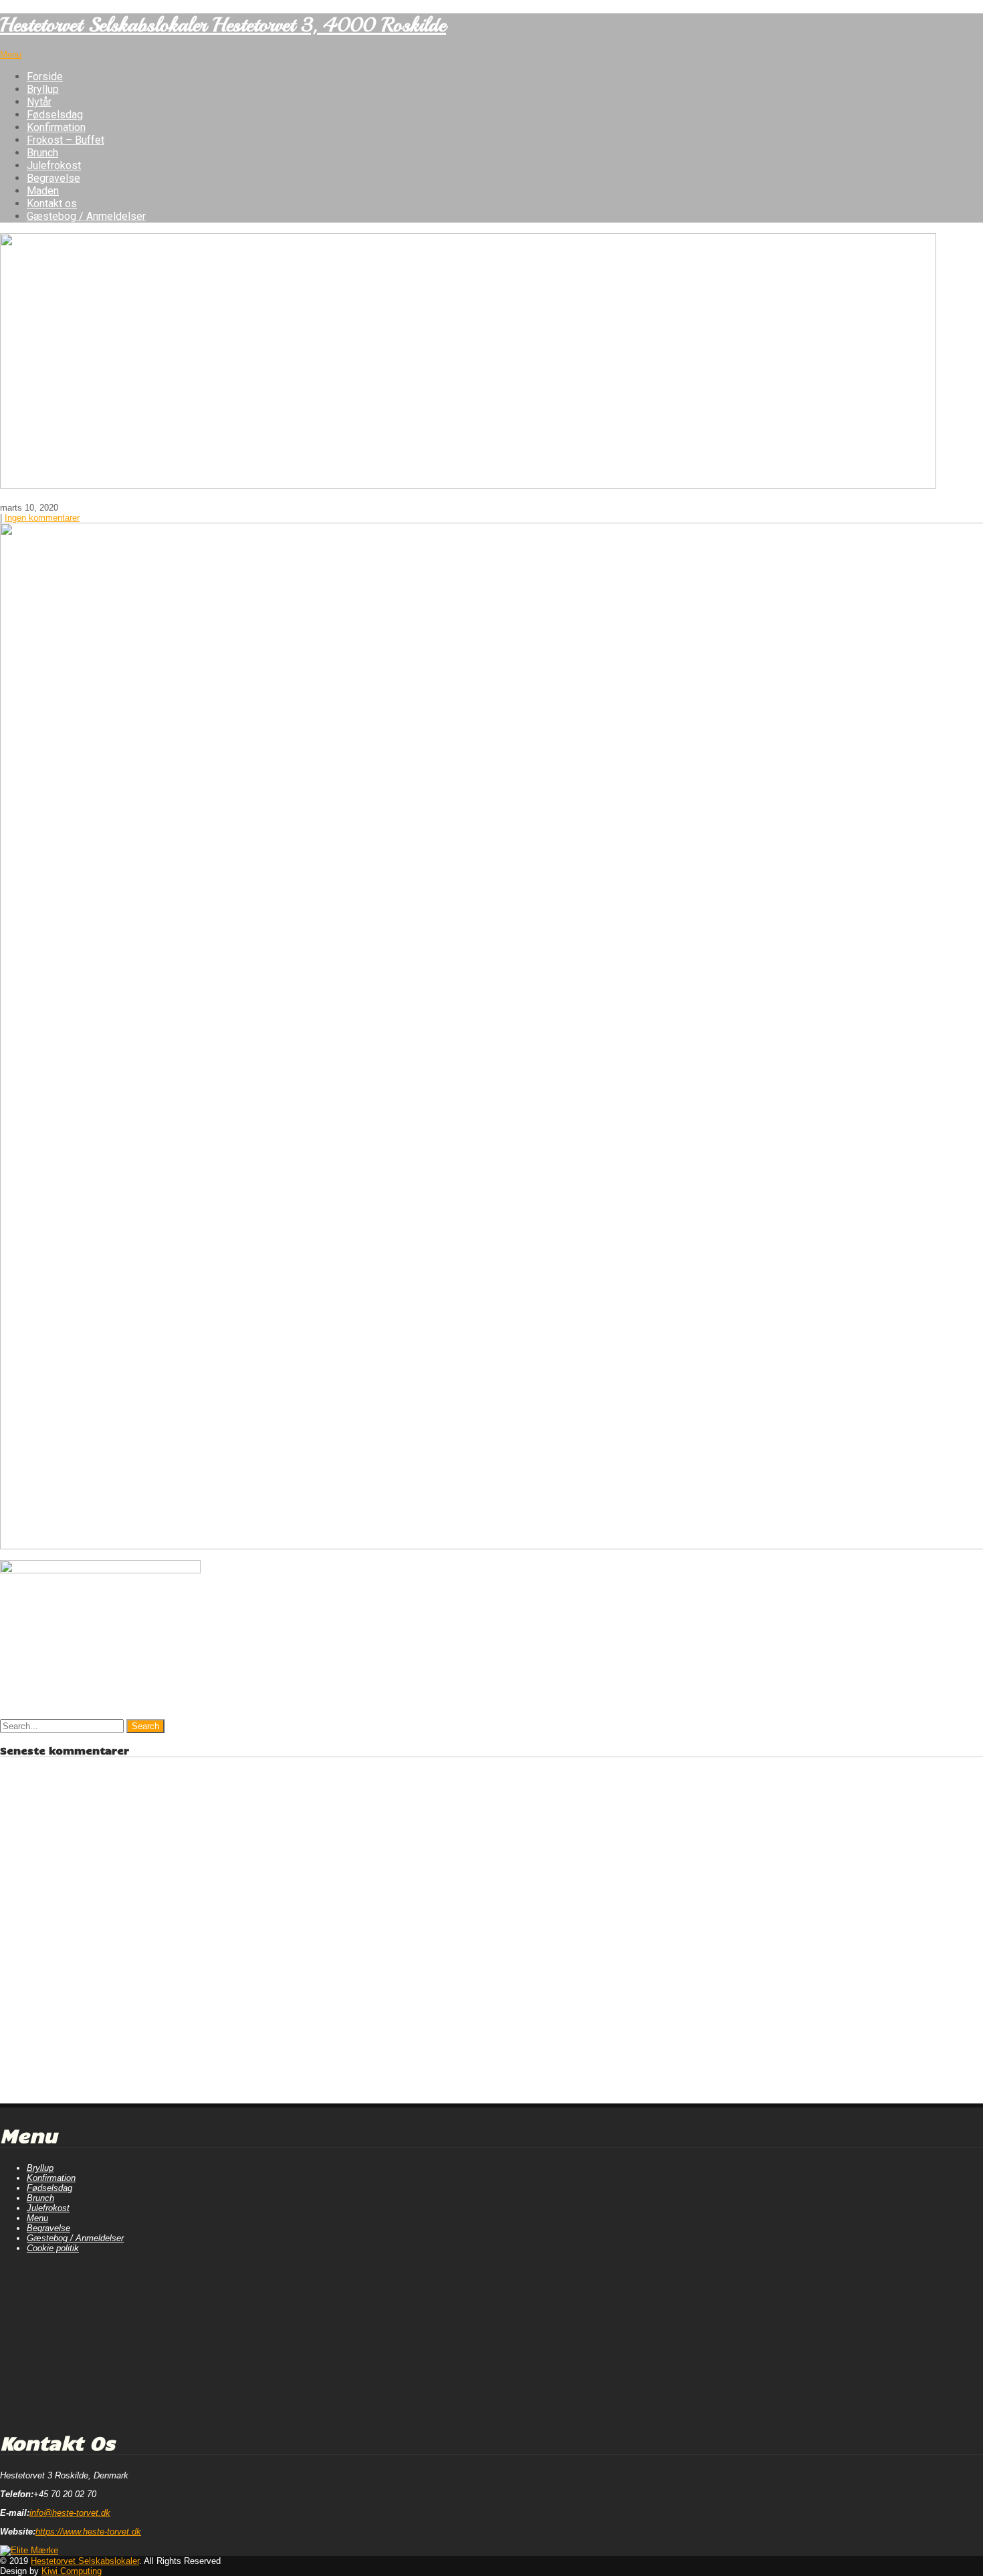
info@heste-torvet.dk (70, 2513)
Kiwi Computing (72, 2571)
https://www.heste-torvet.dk (88, 2532)
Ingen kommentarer (42, 518)
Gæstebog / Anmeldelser (86, 216)
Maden (43, 191)
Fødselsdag (55, 115)
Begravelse (53, 178)
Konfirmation (56, 127)
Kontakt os (52, 204)
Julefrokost (54, 165)
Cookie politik (53, 2248)
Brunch (42, 153)
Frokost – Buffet (66, 140)
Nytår (39, 102)
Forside (45, 77)
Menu (11, 54)
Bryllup (43, 89)
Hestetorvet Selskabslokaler (85, 2561)
